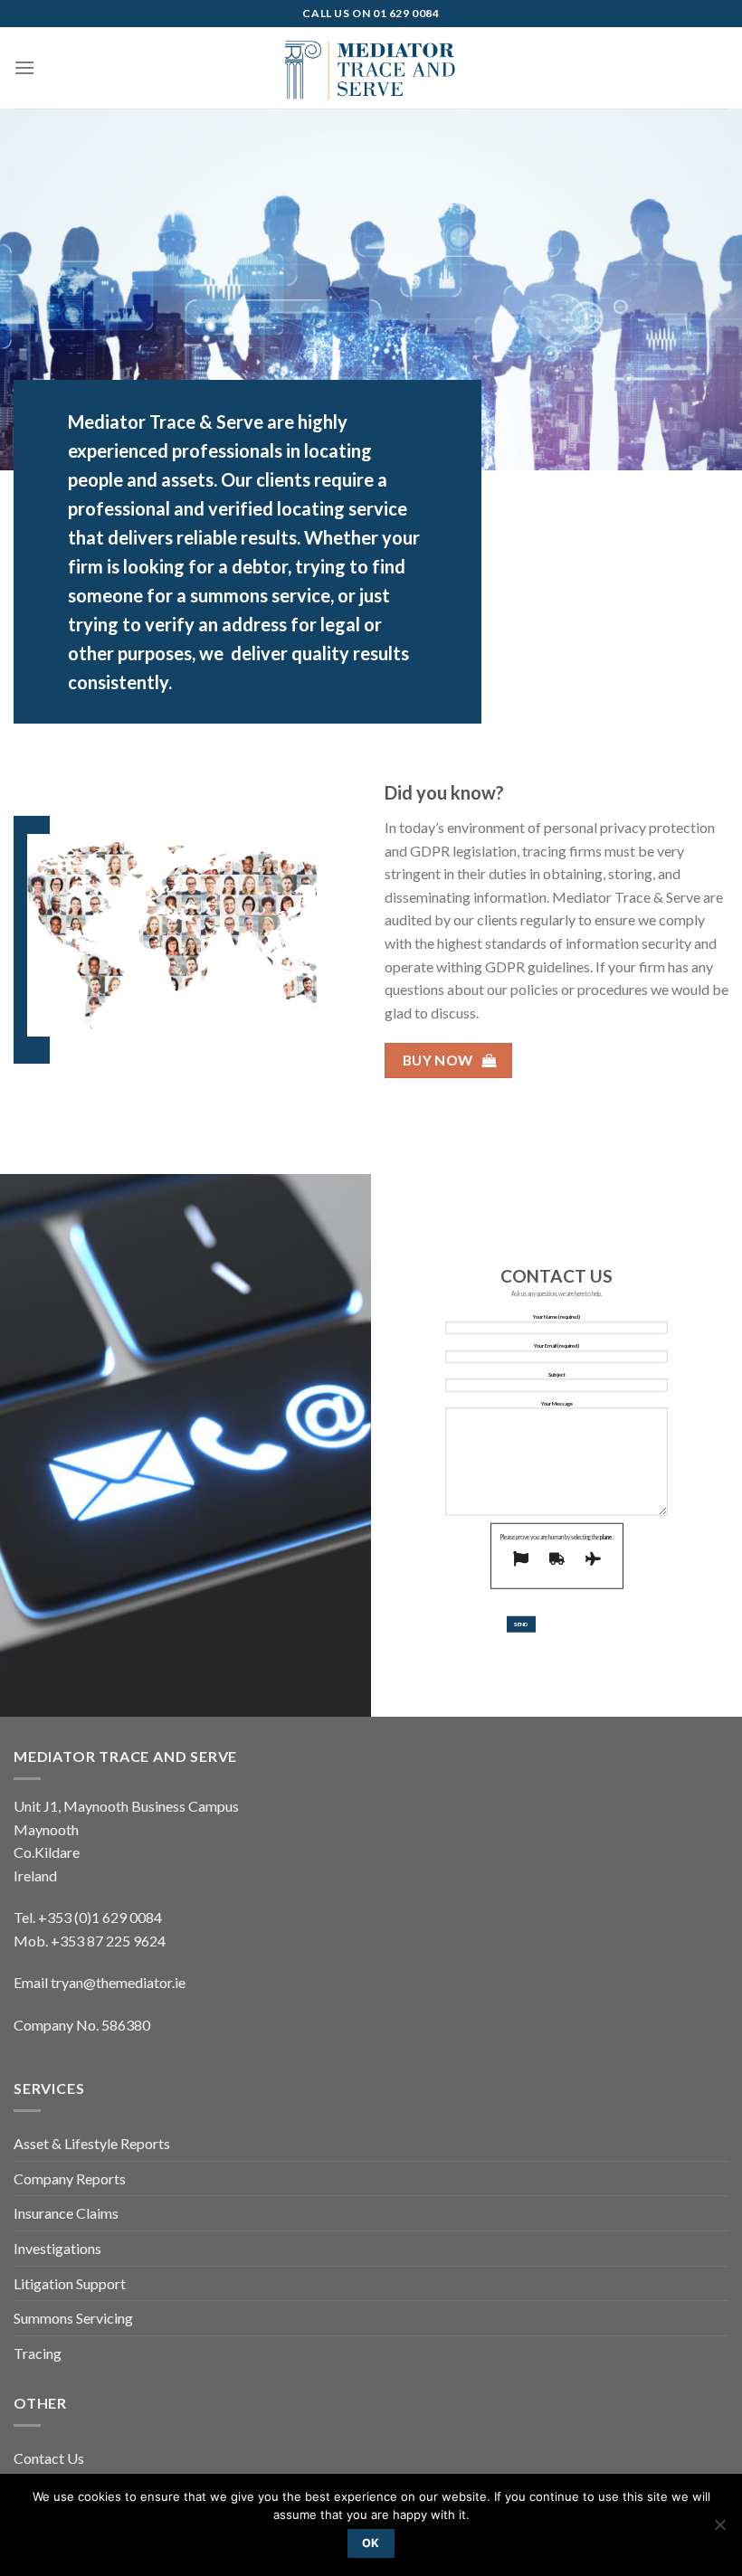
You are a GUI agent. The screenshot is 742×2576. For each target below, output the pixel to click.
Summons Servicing (73, 2318)
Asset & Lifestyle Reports (92, 2143)
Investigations (57, 2248)
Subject (557, 1374)
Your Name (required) (556, 1316)
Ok (371, 2543)
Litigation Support (70, 2283)
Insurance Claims (66, 2213)
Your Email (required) (556, 1345)
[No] (719, 2530)
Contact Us (49, 2458)
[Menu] (24, 67)
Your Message (557, 1403)
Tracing (38, 2353)
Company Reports (70, 2178)
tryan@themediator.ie (118, 1982)
